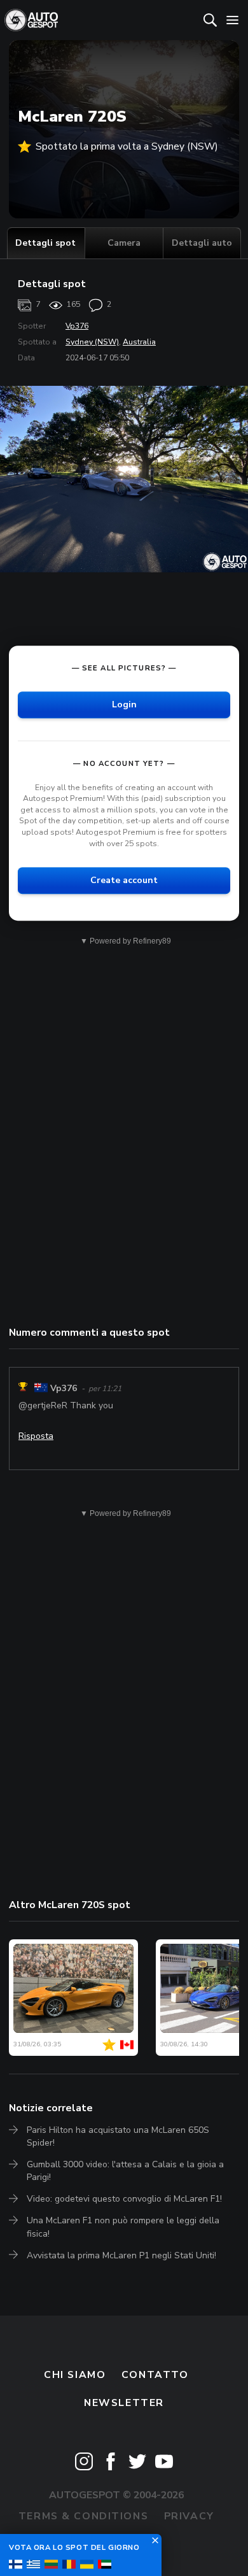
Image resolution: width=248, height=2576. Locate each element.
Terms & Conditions (83, 2516)
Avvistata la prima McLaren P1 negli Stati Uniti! (121, 2255)
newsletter (124, 2403)
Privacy (189, 2516)
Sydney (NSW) (92, 342)
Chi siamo (75, 2375)
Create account (124, 880)
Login (124, 704)
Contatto (155, 2375)
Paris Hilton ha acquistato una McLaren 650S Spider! (118, 2136)
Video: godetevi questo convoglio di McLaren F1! (124, 2199)
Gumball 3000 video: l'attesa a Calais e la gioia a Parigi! (125, 2171)
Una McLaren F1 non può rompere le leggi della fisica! (123, 2227)
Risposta (36, 1436)
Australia (139, 342)
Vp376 (77, 326)
